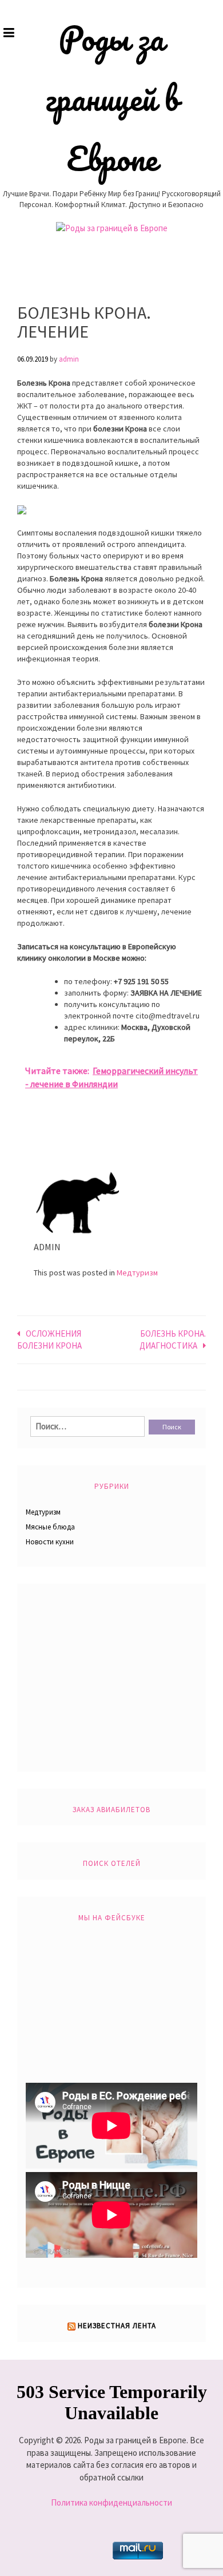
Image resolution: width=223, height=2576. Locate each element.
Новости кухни (50, 1542)
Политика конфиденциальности (111, 2502)
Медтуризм (137, 1273)
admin (69, 359)
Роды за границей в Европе (112, 98)
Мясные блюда (50, 1527)
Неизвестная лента (117, 2326)
